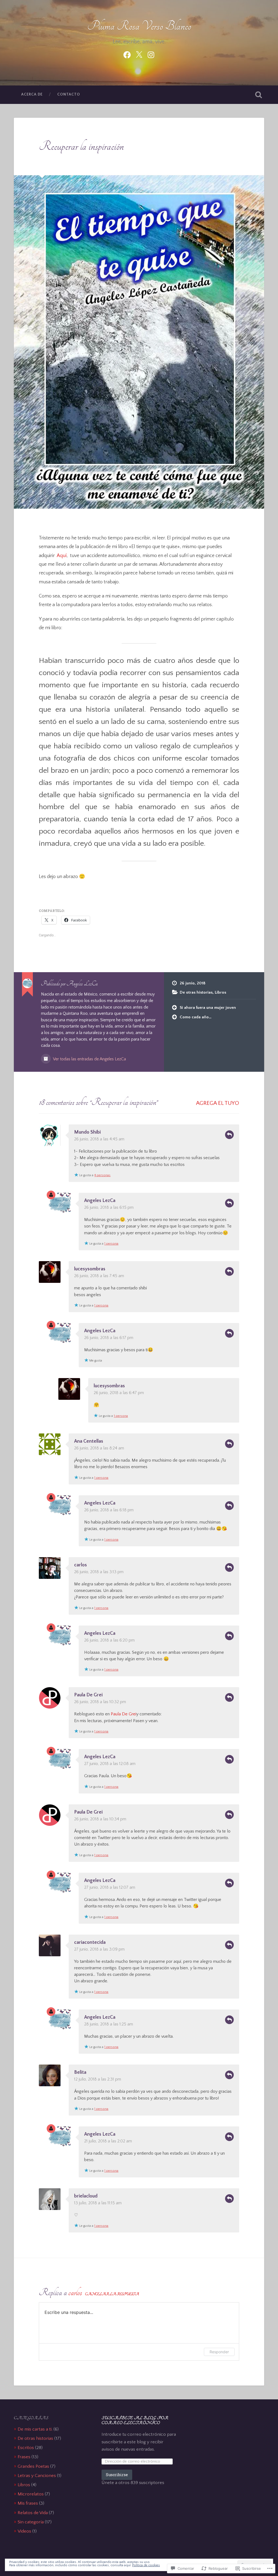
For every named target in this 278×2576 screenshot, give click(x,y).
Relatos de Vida (33, 2513)
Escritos (26, 2448)
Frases (24, 2457)
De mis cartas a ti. (35, 2429)
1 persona (111, 1244)
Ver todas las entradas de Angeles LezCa (89, 1059)
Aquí (62, 556)
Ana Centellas (89, 1441)
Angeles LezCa (100, 1201)
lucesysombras (90, 1269)
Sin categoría (31, 2522)
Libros (220, 992)
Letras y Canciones (37, 2475)
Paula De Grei (88, 1695)
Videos (24, 2531)
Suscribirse (117, 2475)
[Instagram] (151, 54)
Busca (259, 95)
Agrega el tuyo (218, 1103)
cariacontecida (90, 1942)
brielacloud (86, 2196)
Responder (229, 1135)
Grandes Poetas (33, 2466)
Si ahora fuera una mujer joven (208, 1008)
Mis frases (28, 2503)
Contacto (69, 94)
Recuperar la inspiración (81, 146)
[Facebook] (127, 54)
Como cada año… (196, 1017)
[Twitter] (139, 54)
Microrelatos (31, 2494)
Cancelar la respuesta (112, 2294)
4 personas (102, 1175)
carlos (80, 1565)
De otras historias (196, 992)
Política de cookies (146, 2565)
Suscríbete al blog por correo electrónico (135, 2420)
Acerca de (32, 94)
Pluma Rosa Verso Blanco (139, 26)
